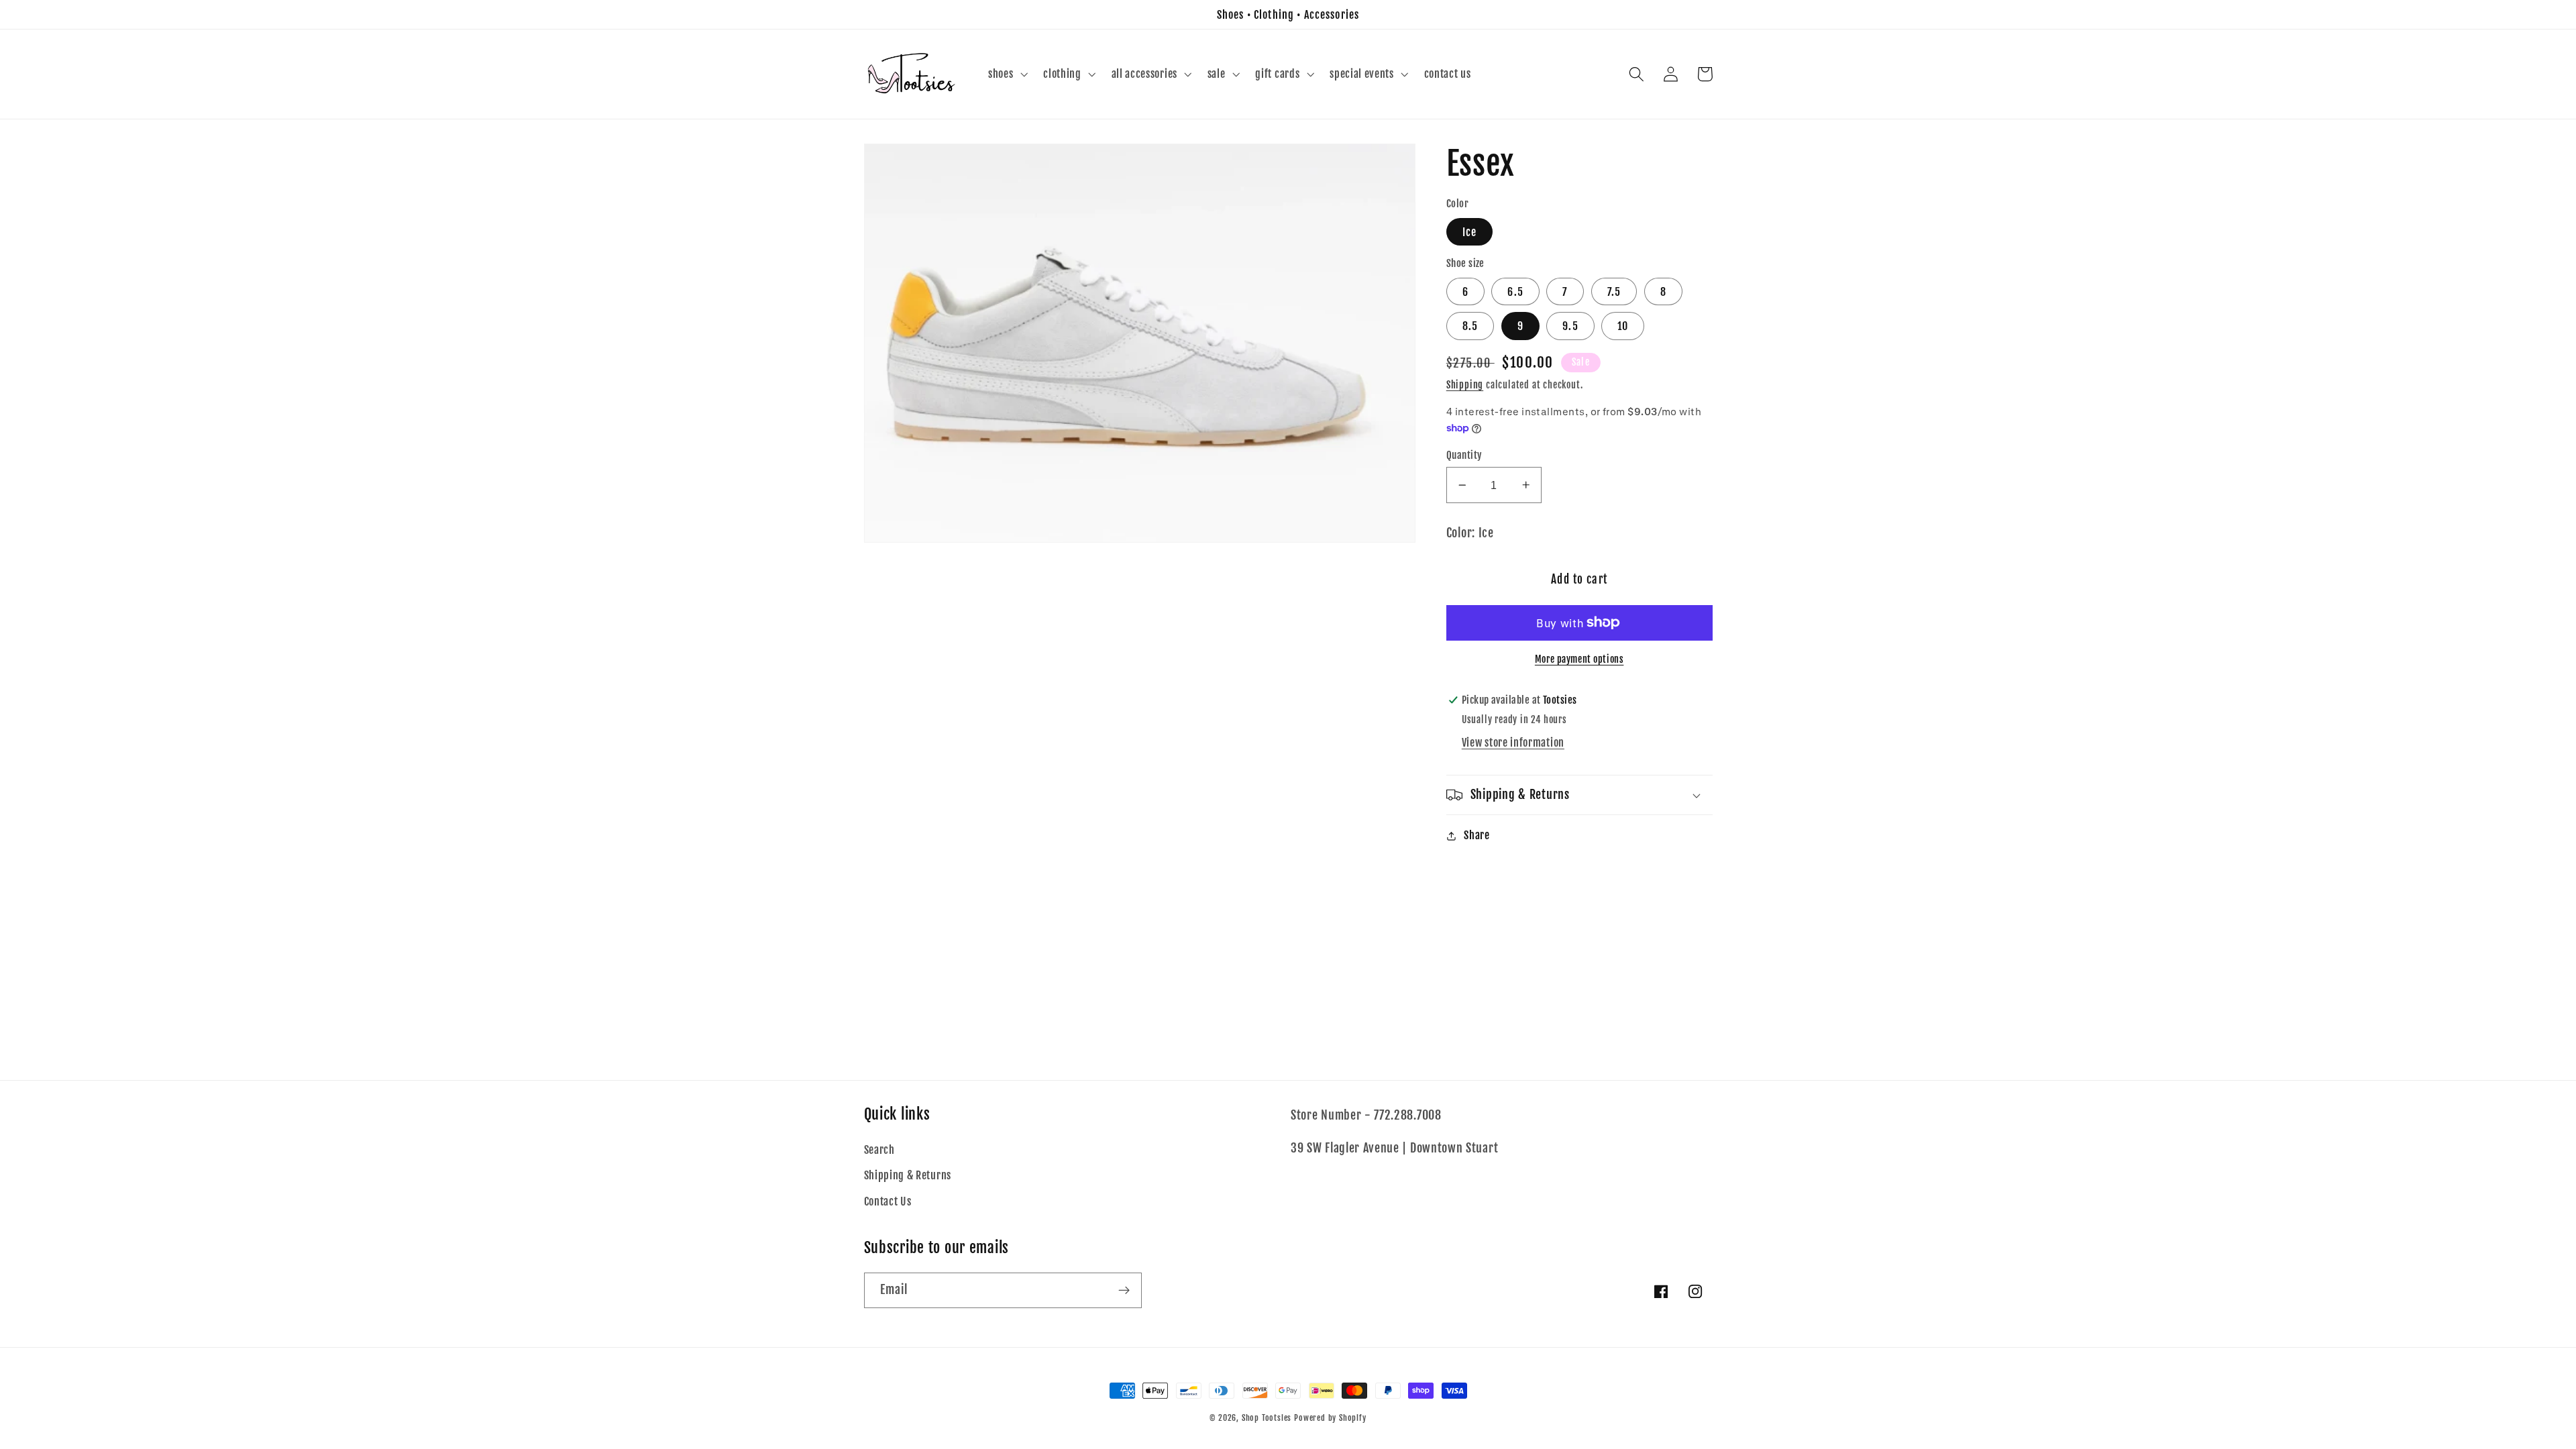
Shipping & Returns (908, 1175)
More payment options (1579, 659)
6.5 (1515, 292)
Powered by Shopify (1330, 1418)
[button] (1006, 74)
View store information (1513, 743)
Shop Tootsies (1268, 1418)
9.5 (1570, 326)
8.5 (1470, 326)
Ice (1469, 232)
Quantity (1464, 455)
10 (1623, 326)
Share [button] (1477, 835)
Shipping (1465, 385)
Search (879, 1150)
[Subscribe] (1124, 1291)
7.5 (1614, 292)
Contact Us (888, 1201)
